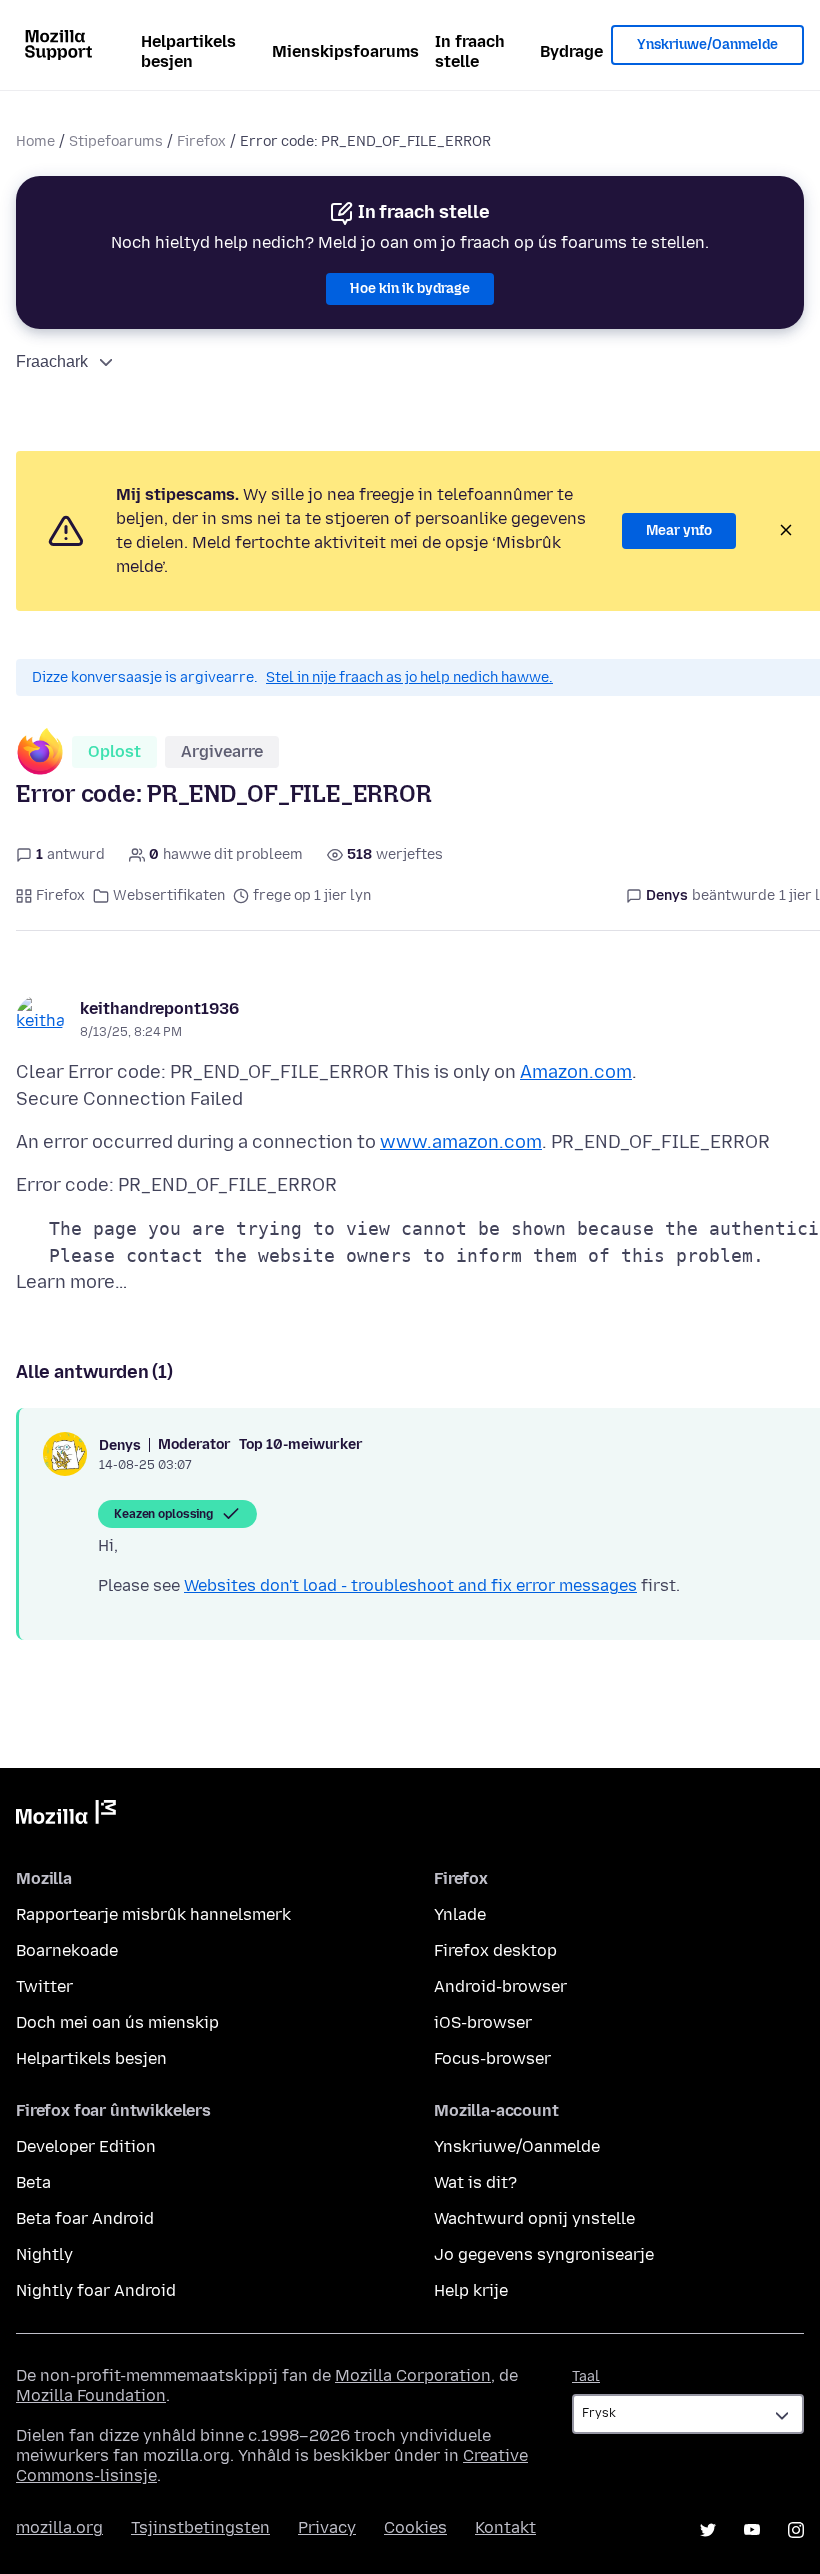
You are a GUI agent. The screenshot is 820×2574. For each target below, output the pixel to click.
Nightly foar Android (96, 2290)
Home (35, 141)
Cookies (415, 2527)
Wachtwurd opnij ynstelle (534, 2218)
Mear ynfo (679, 530)
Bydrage (571, 51)
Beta (33, 2182)
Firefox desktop (495, 1950)
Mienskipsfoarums (345, 51)
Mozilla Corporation (413, 2375)
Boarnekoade (67, 1950)
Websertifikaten (169, 895)
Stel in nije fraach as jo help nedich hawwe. (409, 677)
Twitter (44, 1986)
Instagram (796, 2530)
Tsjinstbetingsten (200, 2527)
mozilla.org (59, 2527)
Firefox (201, 141)
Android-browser (500, 1986)
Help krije (471, 2290)
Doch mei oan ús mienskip (117, 2022)
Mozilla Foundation (91, 2395)
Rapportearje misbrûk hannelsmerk (153, 1914)
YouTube (752, 2530)
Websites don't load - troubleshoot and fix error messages (410, 1585)
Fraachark (52, 361)
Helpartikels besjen (188, 51)
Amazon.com (576, 1072)
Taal (586, 2376)
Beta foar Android (85, 2218)
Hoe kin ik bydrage (410, 288)
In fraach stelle (470, 51)
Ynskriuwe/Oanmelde (707, 44)
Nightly (44, 2254)
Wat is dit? (475, 2182)
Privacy (327, 2527)
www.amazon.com (461, 1142)
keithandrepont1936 (159, 1008)
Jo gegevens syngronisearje (544, 2254)
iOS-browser (483, 2022)
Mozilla (66, 1816)
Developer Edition (86, 2146)
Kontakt (505, 2527)
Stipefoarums (116, 141)
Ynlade (460, 1914)
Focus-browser (492, 2058)
